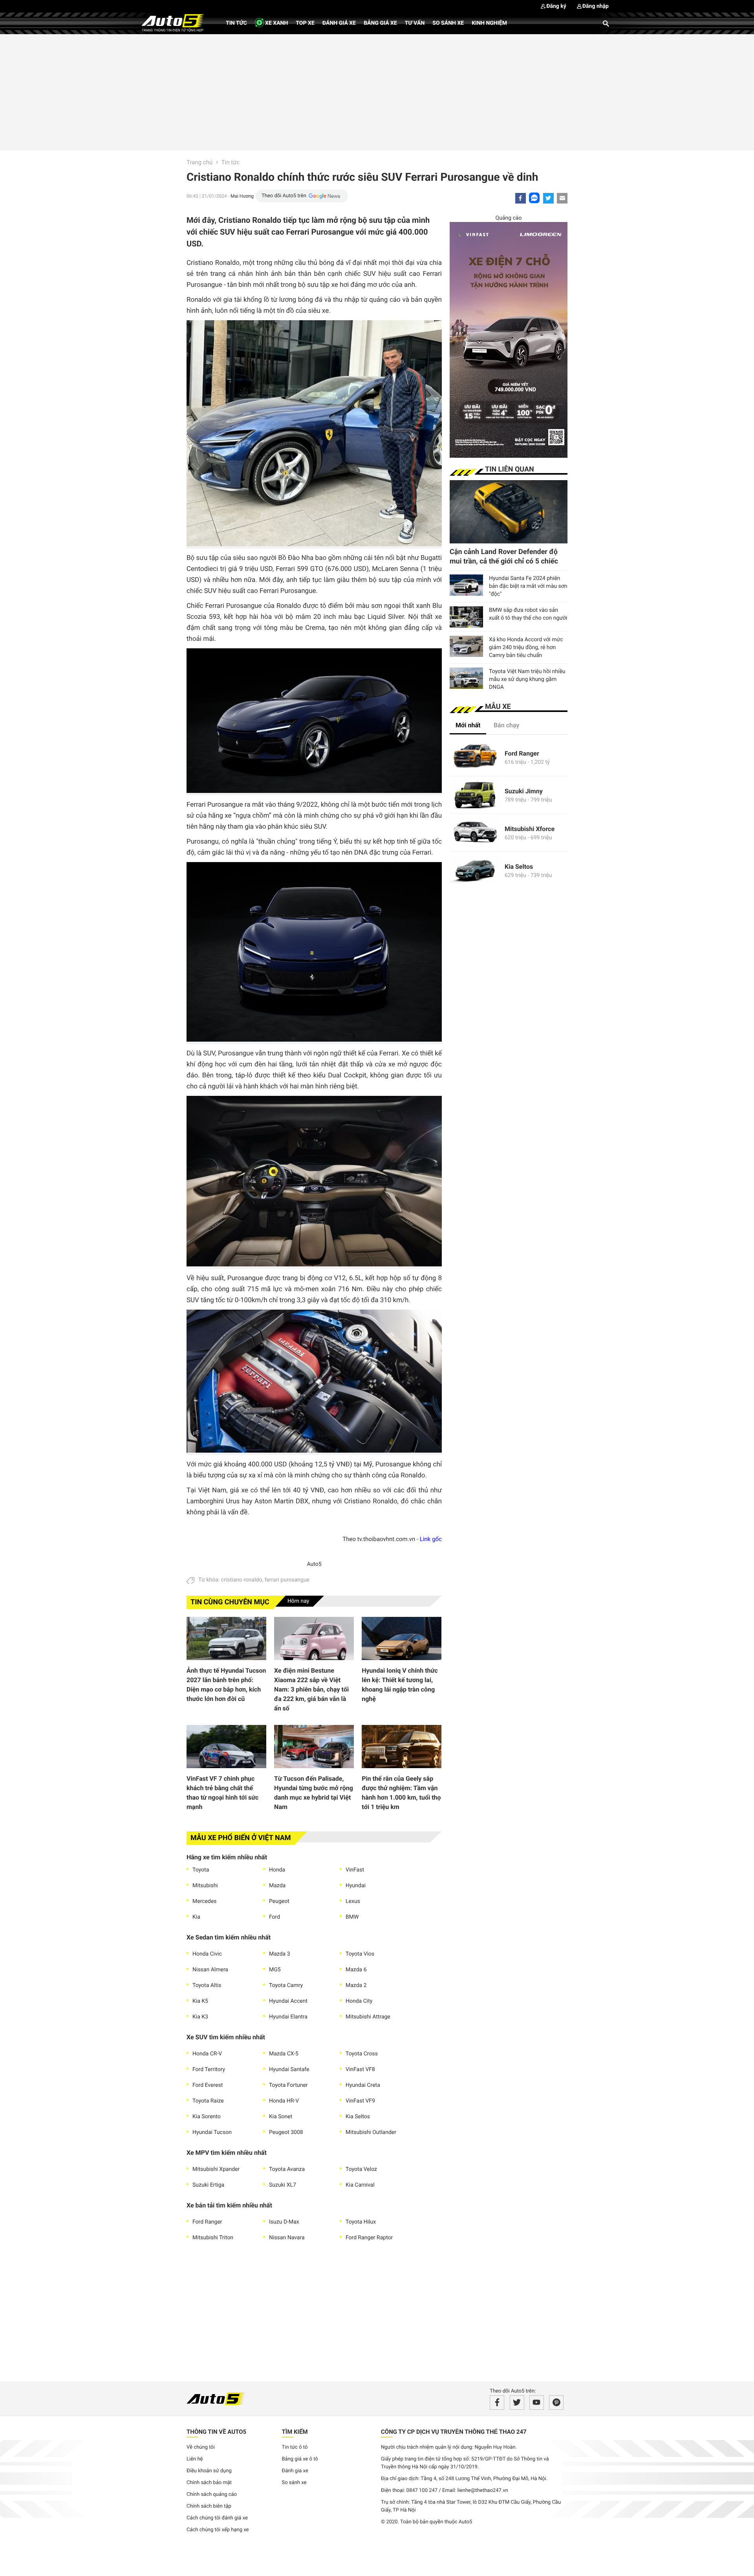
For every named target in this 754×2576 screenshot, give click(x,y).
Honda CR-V (207, 2054)
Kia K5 (200, 2001)
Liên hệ (195, 2459)
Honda (277, 1870)
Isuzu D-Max (284, 2222)
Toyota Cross (362, 2054)
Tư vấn (415, 23)
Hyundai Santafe (289, 2070)
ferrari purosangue (287, 1580)
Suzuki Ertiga (208, 2185)
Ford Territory (209, 2070)
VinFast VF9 (360, 2101)
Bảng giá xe (380, 23)
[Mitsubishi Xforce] (475, 833)
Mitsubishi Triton (213, 2238)
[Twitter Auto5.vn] (517, 2403)
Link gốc (431, 1539)
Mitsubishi (205, 1886)
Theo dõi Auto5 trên (284, 196)
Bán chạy (507, 725)
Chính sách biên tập (209, 2506)
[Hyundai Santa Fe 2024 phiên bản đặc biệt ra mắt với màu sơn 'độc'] (466, 585)
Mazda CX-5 (284, 2054)
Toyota (201, 1870)
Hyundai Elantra (288, 2017)
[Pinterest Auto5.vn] (556, 2403)
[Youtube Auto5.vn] (537, 2403)
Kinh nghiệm (489, 23)
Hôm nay (298, 1601)
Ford (275, 1917)
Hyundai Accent (288, 2001)
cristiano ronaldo (242, 1580)
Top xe (305, 23)
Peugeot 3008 (286, 2132)
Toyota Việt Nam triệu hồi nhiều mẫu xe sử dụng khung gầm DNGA (527, 679)
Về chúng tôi (201, 2447)
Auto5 (314, 1564)
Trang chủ (199, 162)
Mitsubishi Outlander (371, 2132)
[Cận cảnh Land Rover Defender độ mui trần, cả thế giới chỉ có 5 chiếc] (509, 512)
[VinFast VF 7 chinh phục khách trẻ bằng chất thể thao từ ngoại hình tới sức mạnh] (226, 1747)
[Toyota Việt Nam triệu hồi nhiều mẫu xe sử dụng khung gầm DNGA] (466, 678)
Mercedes (205, 1901)
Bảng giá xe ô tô (300, 2459)
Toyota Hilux (361, 2222)
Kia (196, 1917)
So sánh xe (448, 23)
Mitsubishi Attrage (368, 2017)
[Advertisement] (377, 91)
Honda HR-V (284, 2101)
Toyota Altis (207, 1985)
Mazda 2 (356, 1985)
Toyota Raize (208, 2101)
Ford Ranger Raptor (369, 2238)
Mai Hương (242, 196)
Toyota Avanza (287, 2169)
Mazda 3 (280, 1954)
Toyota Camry (286, 1985)
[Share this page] (562, 198)
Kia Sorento (207, 2117)
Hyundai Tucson (212, 2132)
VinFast (355, 1870)
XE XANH (276, 23)
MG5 (275, 1970)
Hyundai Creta (363, 2085)
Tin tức (236, 23)
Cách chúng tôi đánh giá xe (217, 2518)
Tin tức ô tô (295, 2447)
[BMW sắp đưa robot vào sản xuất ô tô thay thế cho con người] (466, 617)
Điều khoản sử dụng (209, 2471)
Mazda (277, 1886)
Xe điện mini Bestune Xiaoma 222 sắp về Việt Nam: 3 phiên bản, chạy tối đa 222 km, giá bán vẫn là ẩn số (311, 1689)
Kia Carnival (360, 2185)
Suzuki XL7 (283, 2185)
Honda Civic (207, 1954)
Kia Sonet (281, 2117)
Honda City (359, 2001)
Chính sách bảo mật (209, 2483)
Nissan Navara (287, 2238)
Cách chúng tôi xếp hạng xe (218, 2530)
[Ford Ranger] (475, 757)
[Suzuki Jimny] (475, 795)
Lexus (353, 1901)
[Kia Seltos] (475, 871)
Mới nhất (468, 725)
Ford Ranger (207, 2222)
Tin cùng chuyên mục (230, 1602)
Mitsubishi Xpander (216, 2169)
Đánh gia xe (295, 2471)
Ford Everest (208, 2085)
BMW (352, 1917)
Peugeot (279, 1901)
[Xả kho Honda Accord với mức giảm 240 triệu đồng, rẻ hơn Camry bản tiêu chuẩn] (466, 646)
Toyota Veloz (361, 2169)
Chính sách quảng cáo (212, 2494)
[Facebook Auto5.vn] (497, 2403)
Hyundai (356, 1886)
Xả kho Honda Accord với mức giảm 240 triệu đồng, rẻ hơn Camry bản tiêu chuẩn (526, 648)
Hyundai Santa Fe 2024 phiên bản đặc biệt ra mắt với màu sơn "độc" (528, 586)
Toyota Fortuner (288, 2085)
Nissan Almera (210, 1970)
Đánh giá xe (339, 23)
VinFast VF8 (360, 2070)
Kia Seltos (358, 2117)
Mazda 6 (356, 1970)
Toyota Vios (360, 1954)
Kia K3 (200, 2017)
